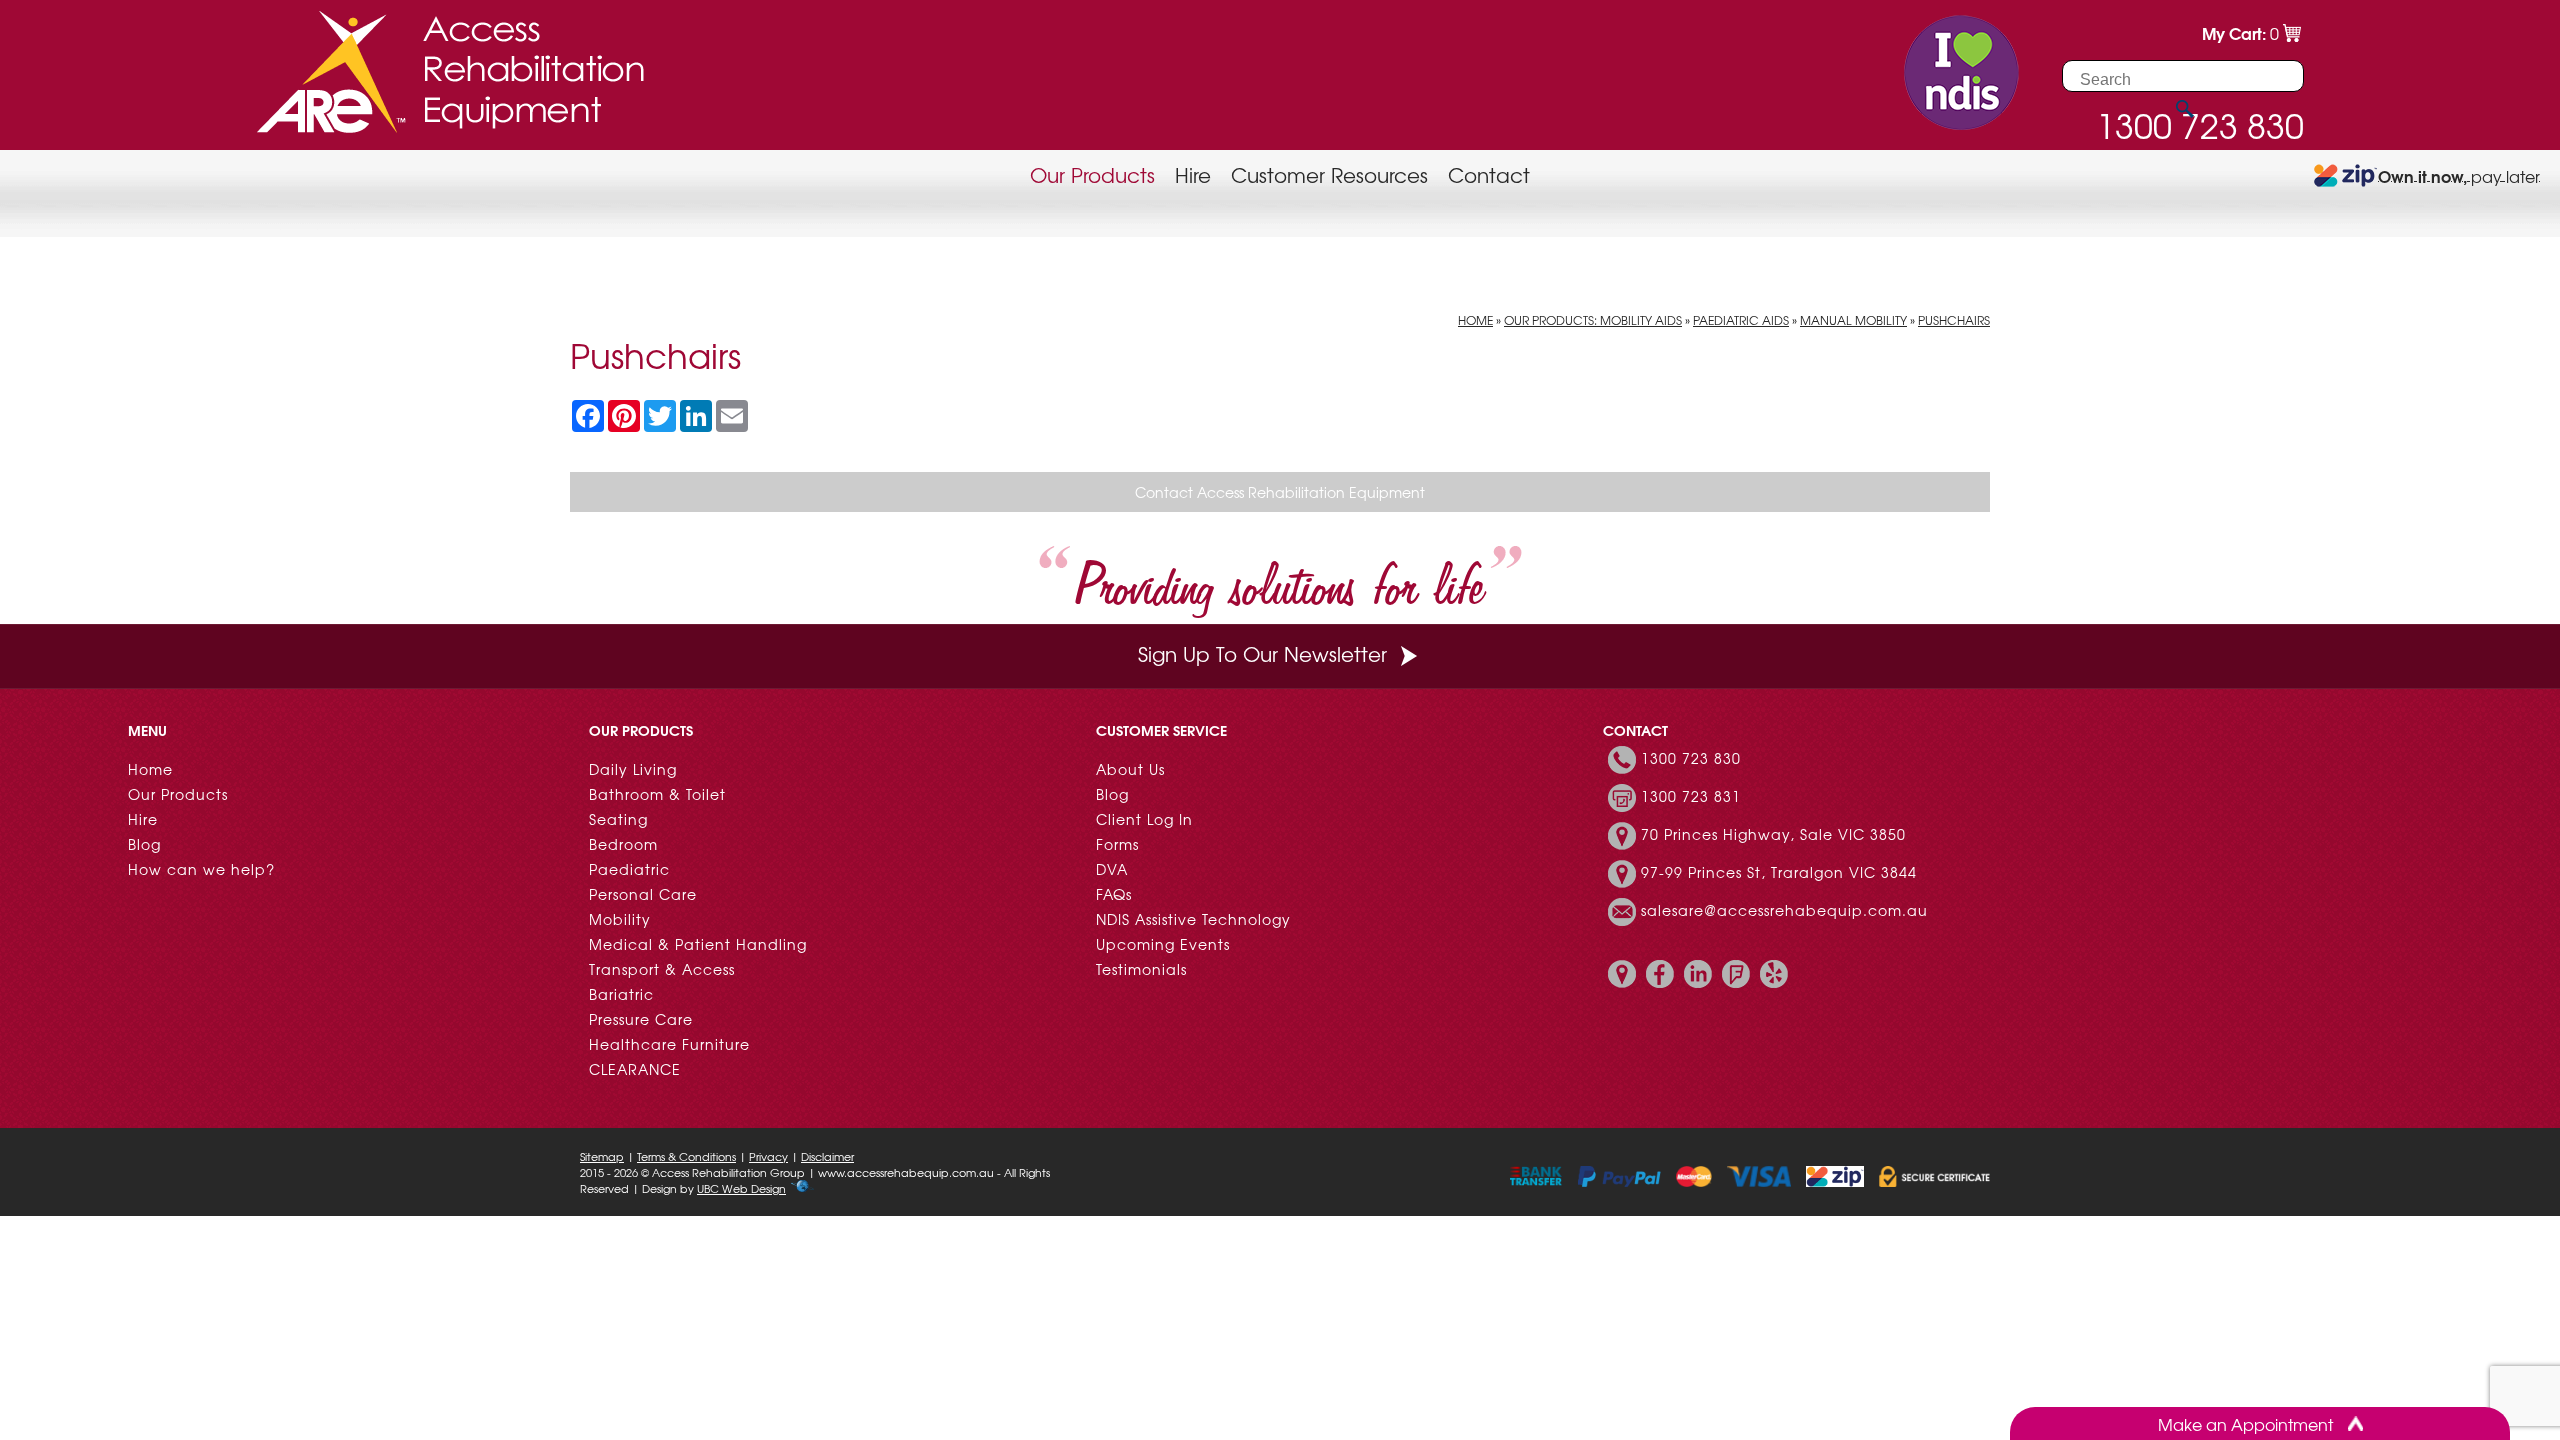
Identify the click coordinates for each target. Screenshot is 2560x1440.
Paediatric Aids (1741, 320)
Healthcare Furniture (669, 1044)
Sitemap (602, 1156)
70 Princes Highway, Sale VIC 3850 (1773, 834)
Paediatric (629, 869)
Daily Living (633, 769)
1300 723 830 (1691, 758)
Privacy (768, 1156)
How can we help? (201, 869)
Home (1475, 320)
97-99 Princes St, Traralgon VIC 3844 (1779, 872)
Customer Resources (1329, 174)
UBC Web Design (741, 1188)
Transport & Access (662, 969)
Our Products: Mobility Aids (1593, 320)
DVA (1112, 869)
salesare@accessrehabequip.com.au (1784, 910)
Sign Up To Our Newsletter (1262, 653)
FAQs (1114, 894)
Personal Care (643, 894)
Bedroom (623, 844)
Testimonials (1141, 969)
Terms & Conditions (686, 1156)
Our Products (1092, 174)
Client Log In (1144, 819)
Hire (1193, 174)
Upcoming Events (1163, 944)
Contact (1489, 174)
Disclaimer (827, 1156)
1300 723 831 (1691, 796)
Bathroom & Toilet (657, 794)
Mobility (620, 919)
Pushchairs (1954, 320)
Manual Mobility (1853, 320)
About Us (1130, 769)
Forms (1117, 844)
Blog (144, 844)
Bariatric (621, 994)
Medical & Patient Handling (698, 944)
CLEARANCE (635, 1069)
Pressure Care (641, 1019)
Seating (618, 819)
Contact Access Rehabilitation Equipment (1280, 492)
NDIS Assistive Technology (1193, 919)
